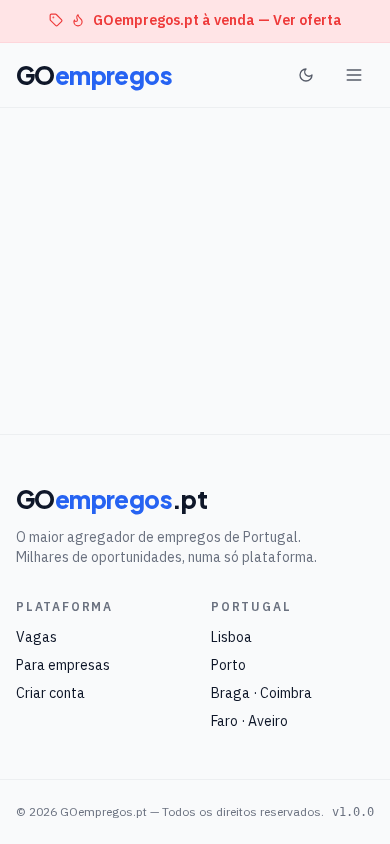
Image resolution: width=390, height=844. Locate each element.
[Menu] (354, 75)
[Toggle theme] (306, 75)
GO (94, 75)
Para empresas (63, 665)
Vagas (36, 637)
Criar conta (50, 693)
